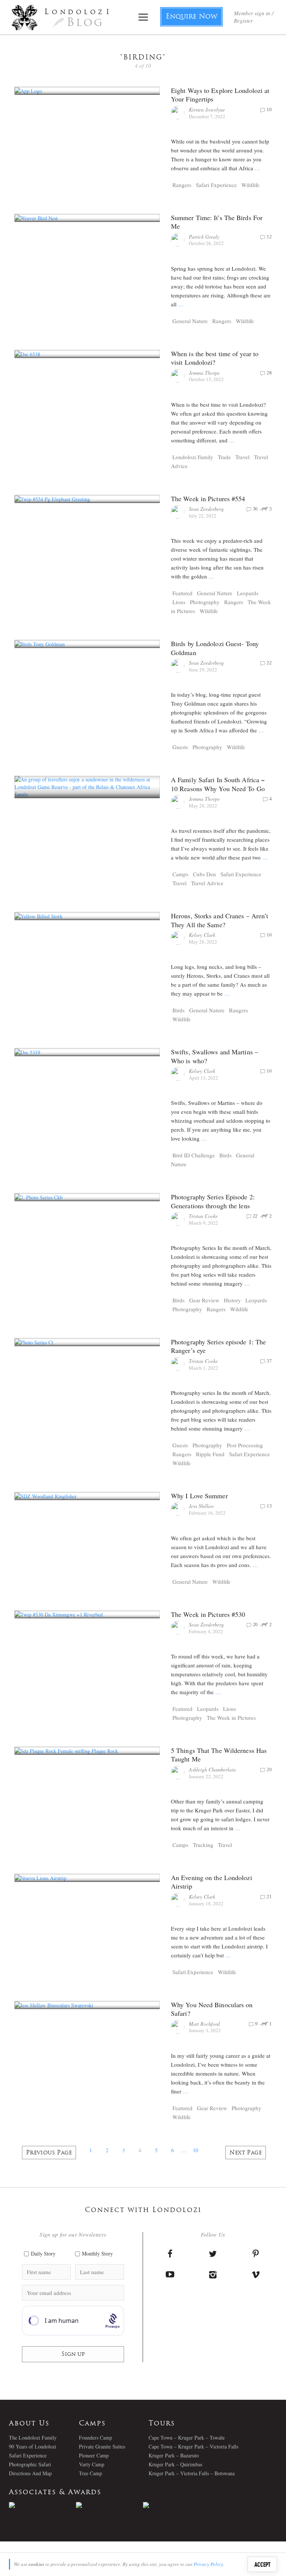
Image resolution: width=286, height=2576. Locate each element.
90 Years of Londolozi (33, 2446)
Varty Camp (92, 2464)
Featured (182, 593)
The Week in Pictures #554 (208, 499)
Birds (179, 1010)
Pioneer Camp (94, 2455)
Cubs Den (204, 874)
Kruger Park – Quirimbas (175, 2464)
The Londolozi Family (33, 2438)
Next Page (246, 2153)
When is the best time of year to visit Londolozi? (215, 358)
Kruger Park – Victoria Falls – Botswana (192, 2473)
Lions (179, 602)
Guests (180, 747)
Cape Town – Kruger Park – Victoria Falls (193, 2446)
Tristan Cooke (203, 1216)
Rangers (182, 185)
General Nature (190, 321)
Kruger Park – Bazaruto (174, 2455)
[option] (42, 2505)
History (232, 1300)
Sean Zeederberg (206, 509)
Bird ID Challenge (194, 1155)
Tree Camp (90, 2473)
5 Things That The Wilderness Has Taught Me (219, 1755)
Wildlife (250, 185)
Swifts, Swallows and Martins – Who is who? (214, 1056)
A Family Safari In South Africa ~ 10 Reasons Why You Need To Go (218, 784)
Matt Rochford (204, 2024)
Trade (224, 457)
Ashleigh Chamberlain (212, 1769)
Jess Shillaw (201, 1506)
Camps (180, 874)
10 (196, 2150)
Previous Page (49, 2153)
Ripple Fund (210, 1454)
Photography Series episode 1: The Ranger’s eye (218, 1346)
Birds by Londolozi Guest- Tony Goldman (215, 648)
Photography (205, 602)
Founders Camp (96, 2438)
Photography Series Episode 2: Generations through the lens (213, 1201)
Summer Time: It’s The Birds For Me (217, 222)
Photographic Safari (30, 2464)
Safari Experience (216, 185)
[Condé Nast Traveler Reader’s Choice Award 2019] (42, 2505)
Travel (242, 457)
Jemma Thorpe (204, 373)
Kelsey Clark (202, 935)
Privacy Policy (208, 2564)
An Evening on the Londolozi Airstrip (212, 1882)
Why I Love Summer (199, 1496)
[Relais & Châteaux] (177, 2505)
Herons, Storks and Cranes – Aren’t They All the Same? (220, 920)
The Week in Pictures (231, 1718)
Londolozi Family (193, 457)
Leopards (248, 593)
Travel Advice (207, 883)
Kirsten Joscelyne (207, 109)
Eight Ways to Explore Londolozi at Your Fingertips (220, 95)
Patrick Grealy (204, 237)
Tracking (203, 1845)
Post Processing (245, 1445)
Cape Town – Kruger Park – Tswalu (187, 2438)
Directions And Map (30, 2473)
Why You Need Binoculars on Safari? (212, 2009)
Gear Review (204, 1300)
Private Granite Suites (102, 2446)
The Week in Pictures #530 (208, 1614)
